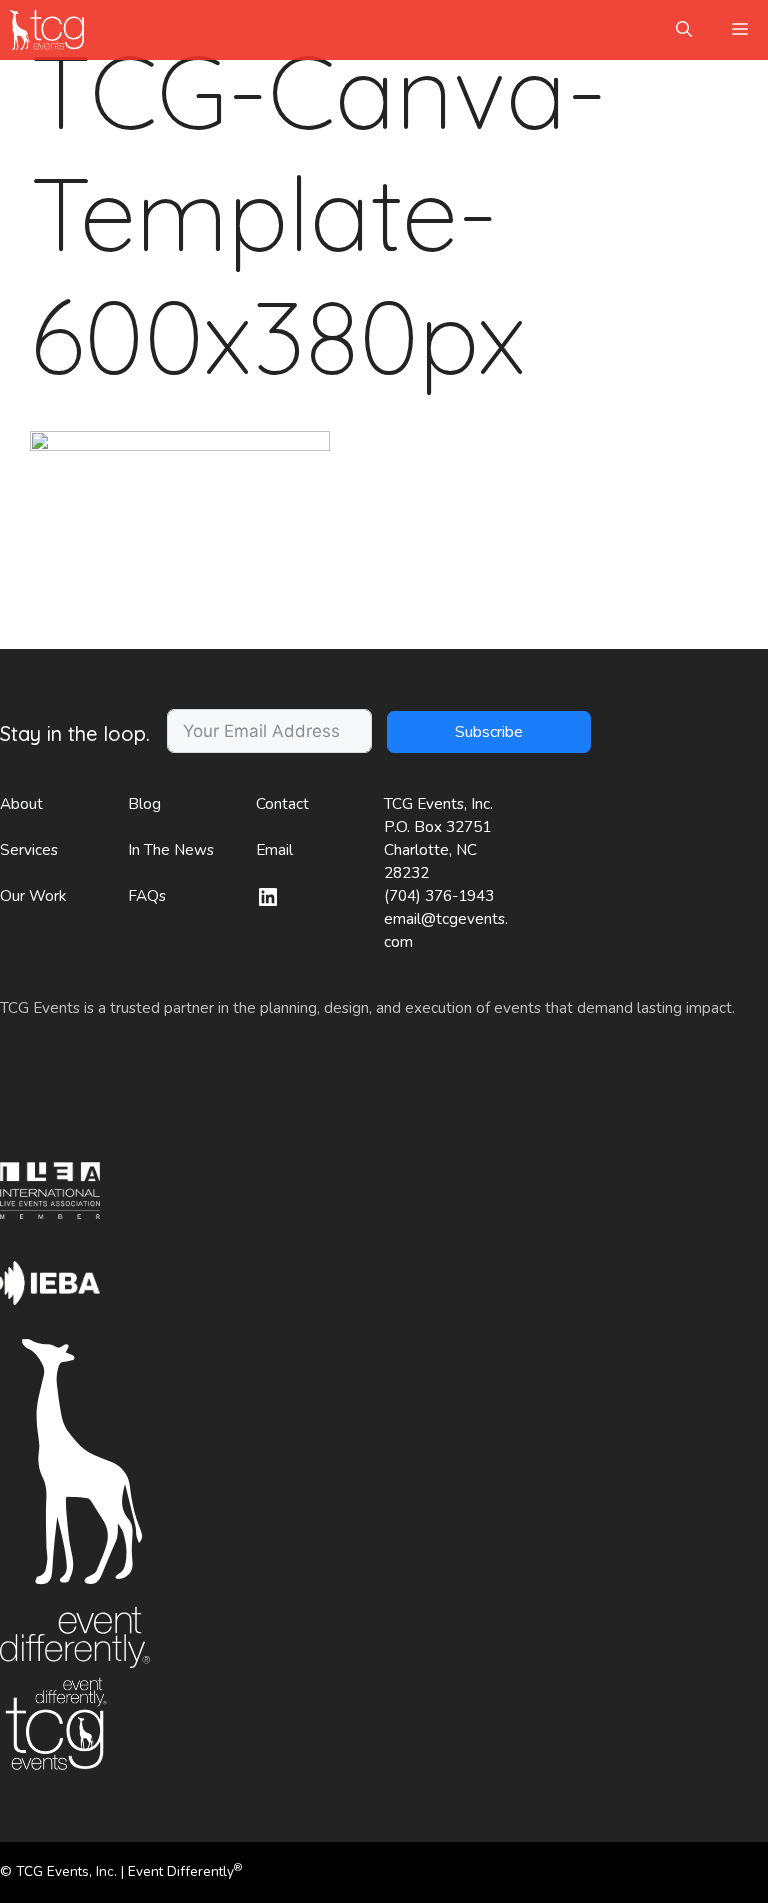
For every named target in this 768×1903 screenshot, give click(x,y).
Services (29, 850)
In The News (171, 850)
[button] (684, 30)
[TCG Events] (47, 30)
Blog (144, 804)
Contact (282, 804)
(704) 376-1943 (439, 896)
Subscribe (489, 732)
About (21, 804)
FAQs (147, 896)
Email (274, 850)
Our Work (33, 896)
